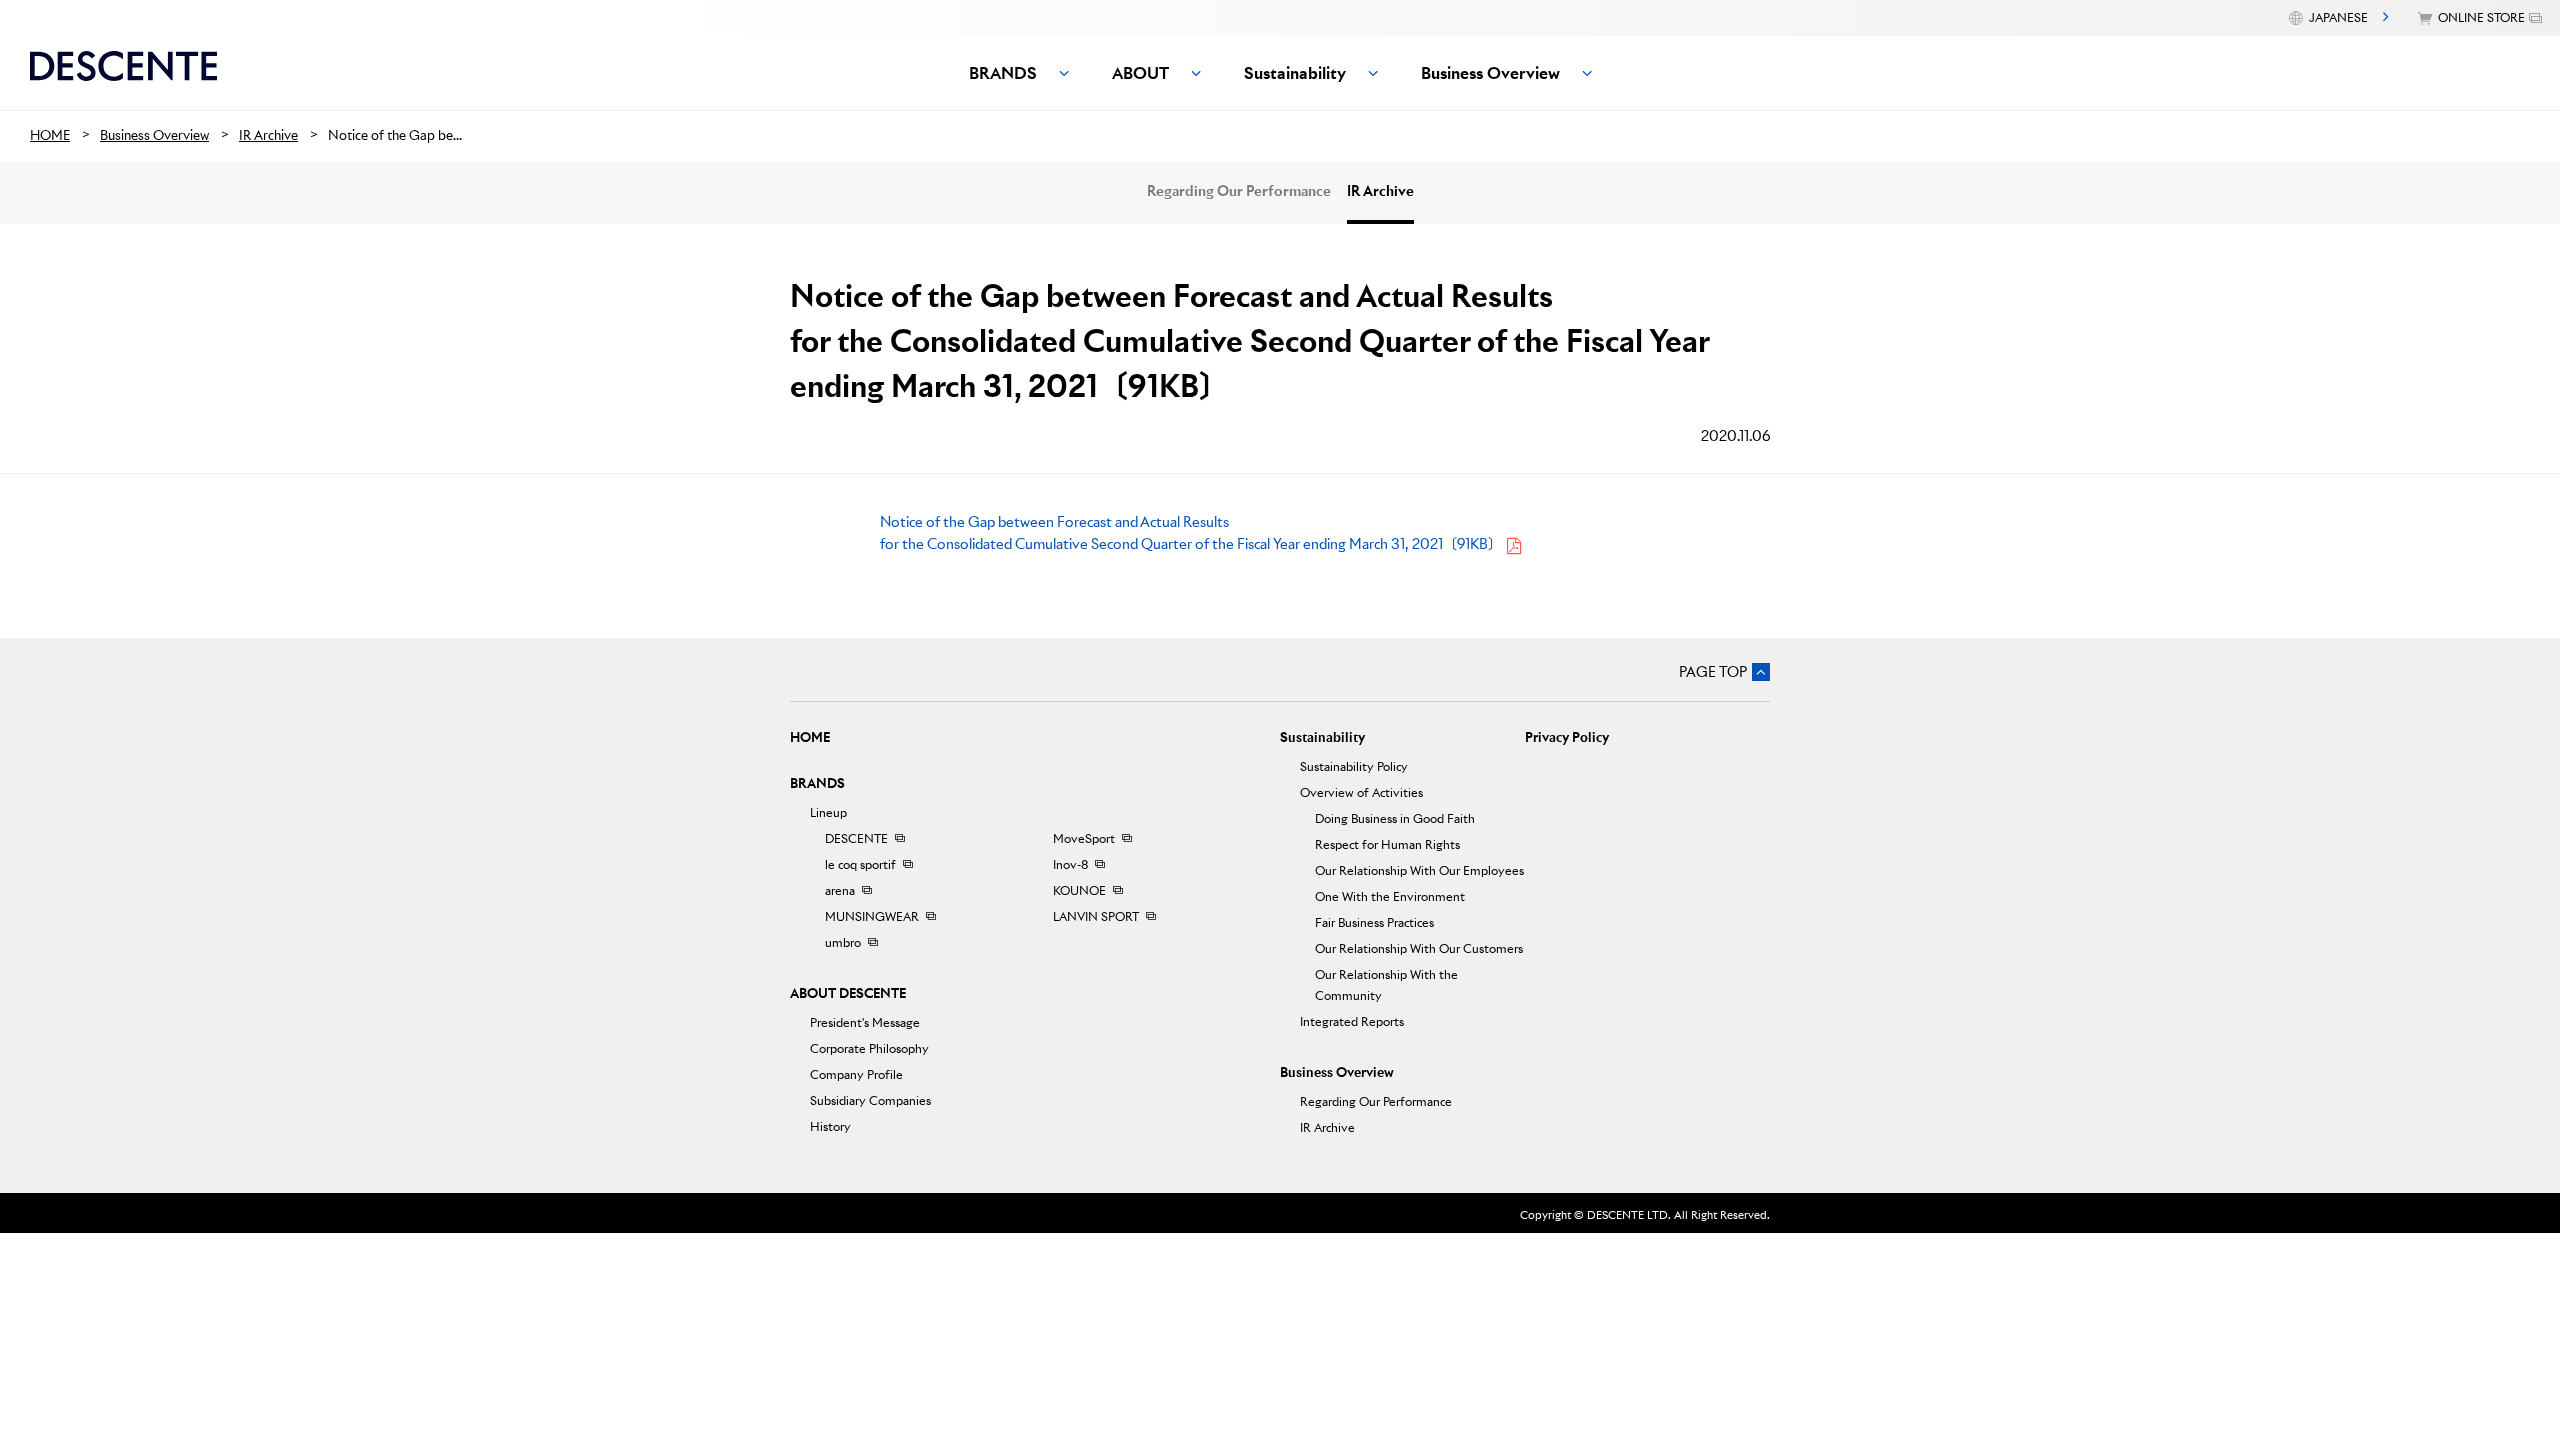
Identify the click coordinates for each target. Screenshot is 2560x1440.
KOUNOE (1079, 890)
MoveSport (1084, 838)
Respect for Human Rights (1387, 844)
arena (840, 890)
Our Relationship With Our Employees (1419, 870)
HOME (810, 737)
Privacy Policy (1567, 737)
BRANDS (817, 783)
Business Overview (1337, 1072)
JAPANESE (2338, 17)
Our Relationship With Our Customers (1419, 948)
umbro (843, 942)
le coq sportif (860, 864)
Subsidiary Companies (870, 1100)
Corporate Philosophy (869, 1048)
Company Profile (856, 1074)
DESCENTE (856, 838)
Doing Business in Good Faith (1395, 818)
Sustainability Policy (1354, 766)
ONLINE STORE (2481, 17)
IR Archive (1380, 191)
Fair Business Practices (1374, 922)
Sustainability (1322, 737)
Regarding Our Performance (1239, 191)
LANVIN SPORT (1096, 916)
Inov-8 (1070, 864)
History (830, 1126)
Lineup (828, 812)
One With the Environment (1390, 896)
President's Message (865, 1022)
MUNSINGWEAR (872, 916)
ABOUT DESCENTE (848, 993)
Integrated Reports (1352, 1021)
